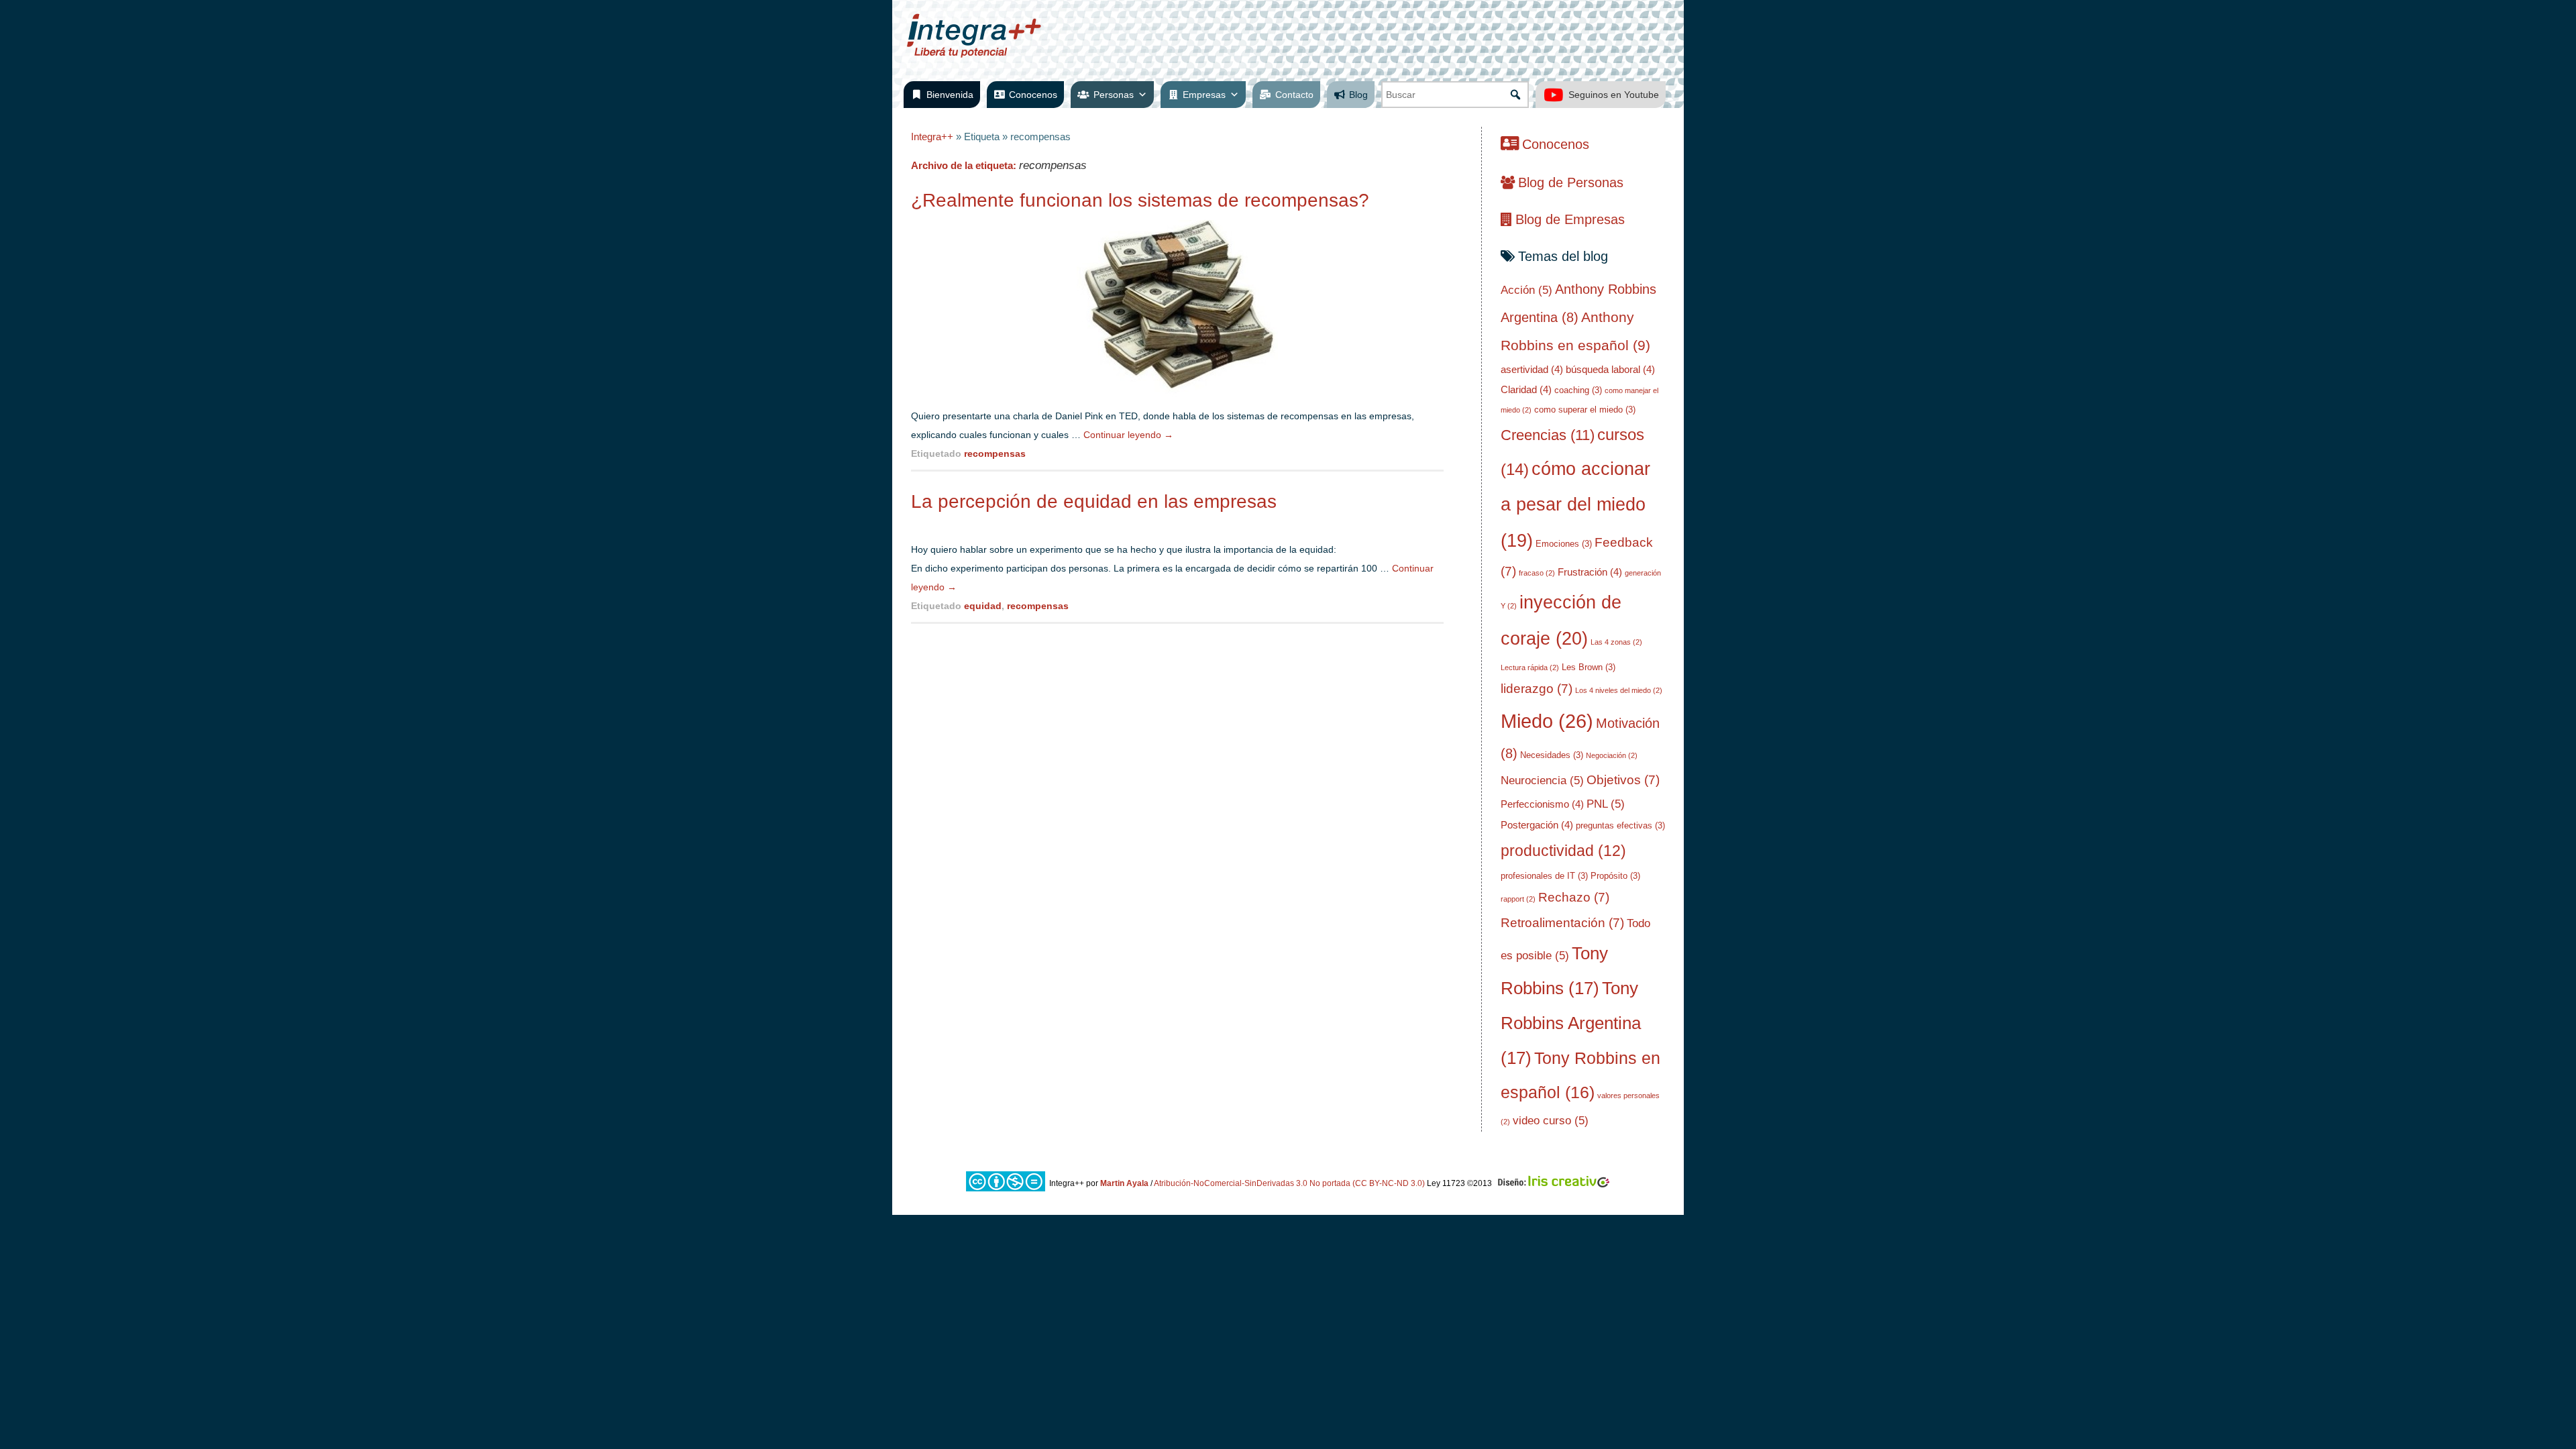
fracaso (1537, 573)
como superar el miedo (1585, 410)
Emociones (1564, 544)
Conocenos (1033, 95)
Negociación (1612, 755)
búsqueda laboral (1610, 369)
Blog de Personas (1571, 182)
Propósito (1615, 876)
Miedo (1547, 721)
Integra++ (932, 137)
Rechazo (1574, 897)
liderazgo (1537, 689)
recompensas (995, 453)
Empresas (1204, 95)
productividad (1563, 851)
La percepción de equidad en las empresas (1094, 501)
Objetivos (1623, 780)
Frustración (1590, 572)
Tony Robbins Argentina (1571, 1023)
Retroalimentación (1562, 923)
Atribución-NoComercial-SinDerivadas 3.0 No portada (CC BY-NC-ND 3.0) (1289, 1183)
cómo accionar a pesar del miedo (1575, 505)
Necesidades (1552, 755)
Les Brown (1589, 667)
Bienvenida (950, 95)
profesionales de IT (1544, 876)
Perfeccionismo (1542, 804)
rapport (1518, 899)
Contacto (1294, 95)
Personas (1114, 95)
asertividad (1532, 369)
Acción (1526, 290)
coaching (1578, 390)
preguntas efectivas (1620, 825)
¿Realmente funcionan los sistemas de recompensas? (1140, 200)
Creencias (1548, 435)
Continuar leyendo (1128, 435)
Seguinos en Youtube (1614, 95)
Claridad (1526, 389)
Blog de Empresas (1570, 219)
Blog (1358, 95)
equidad (983, 606)
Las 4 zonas (1616, 642)
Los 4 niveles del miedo (1619, 690)
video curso (1551, 1121)
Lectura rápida (1530, 667)
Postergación (1537, 825)
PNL (1606, 804)
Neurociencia (1542, 781)
